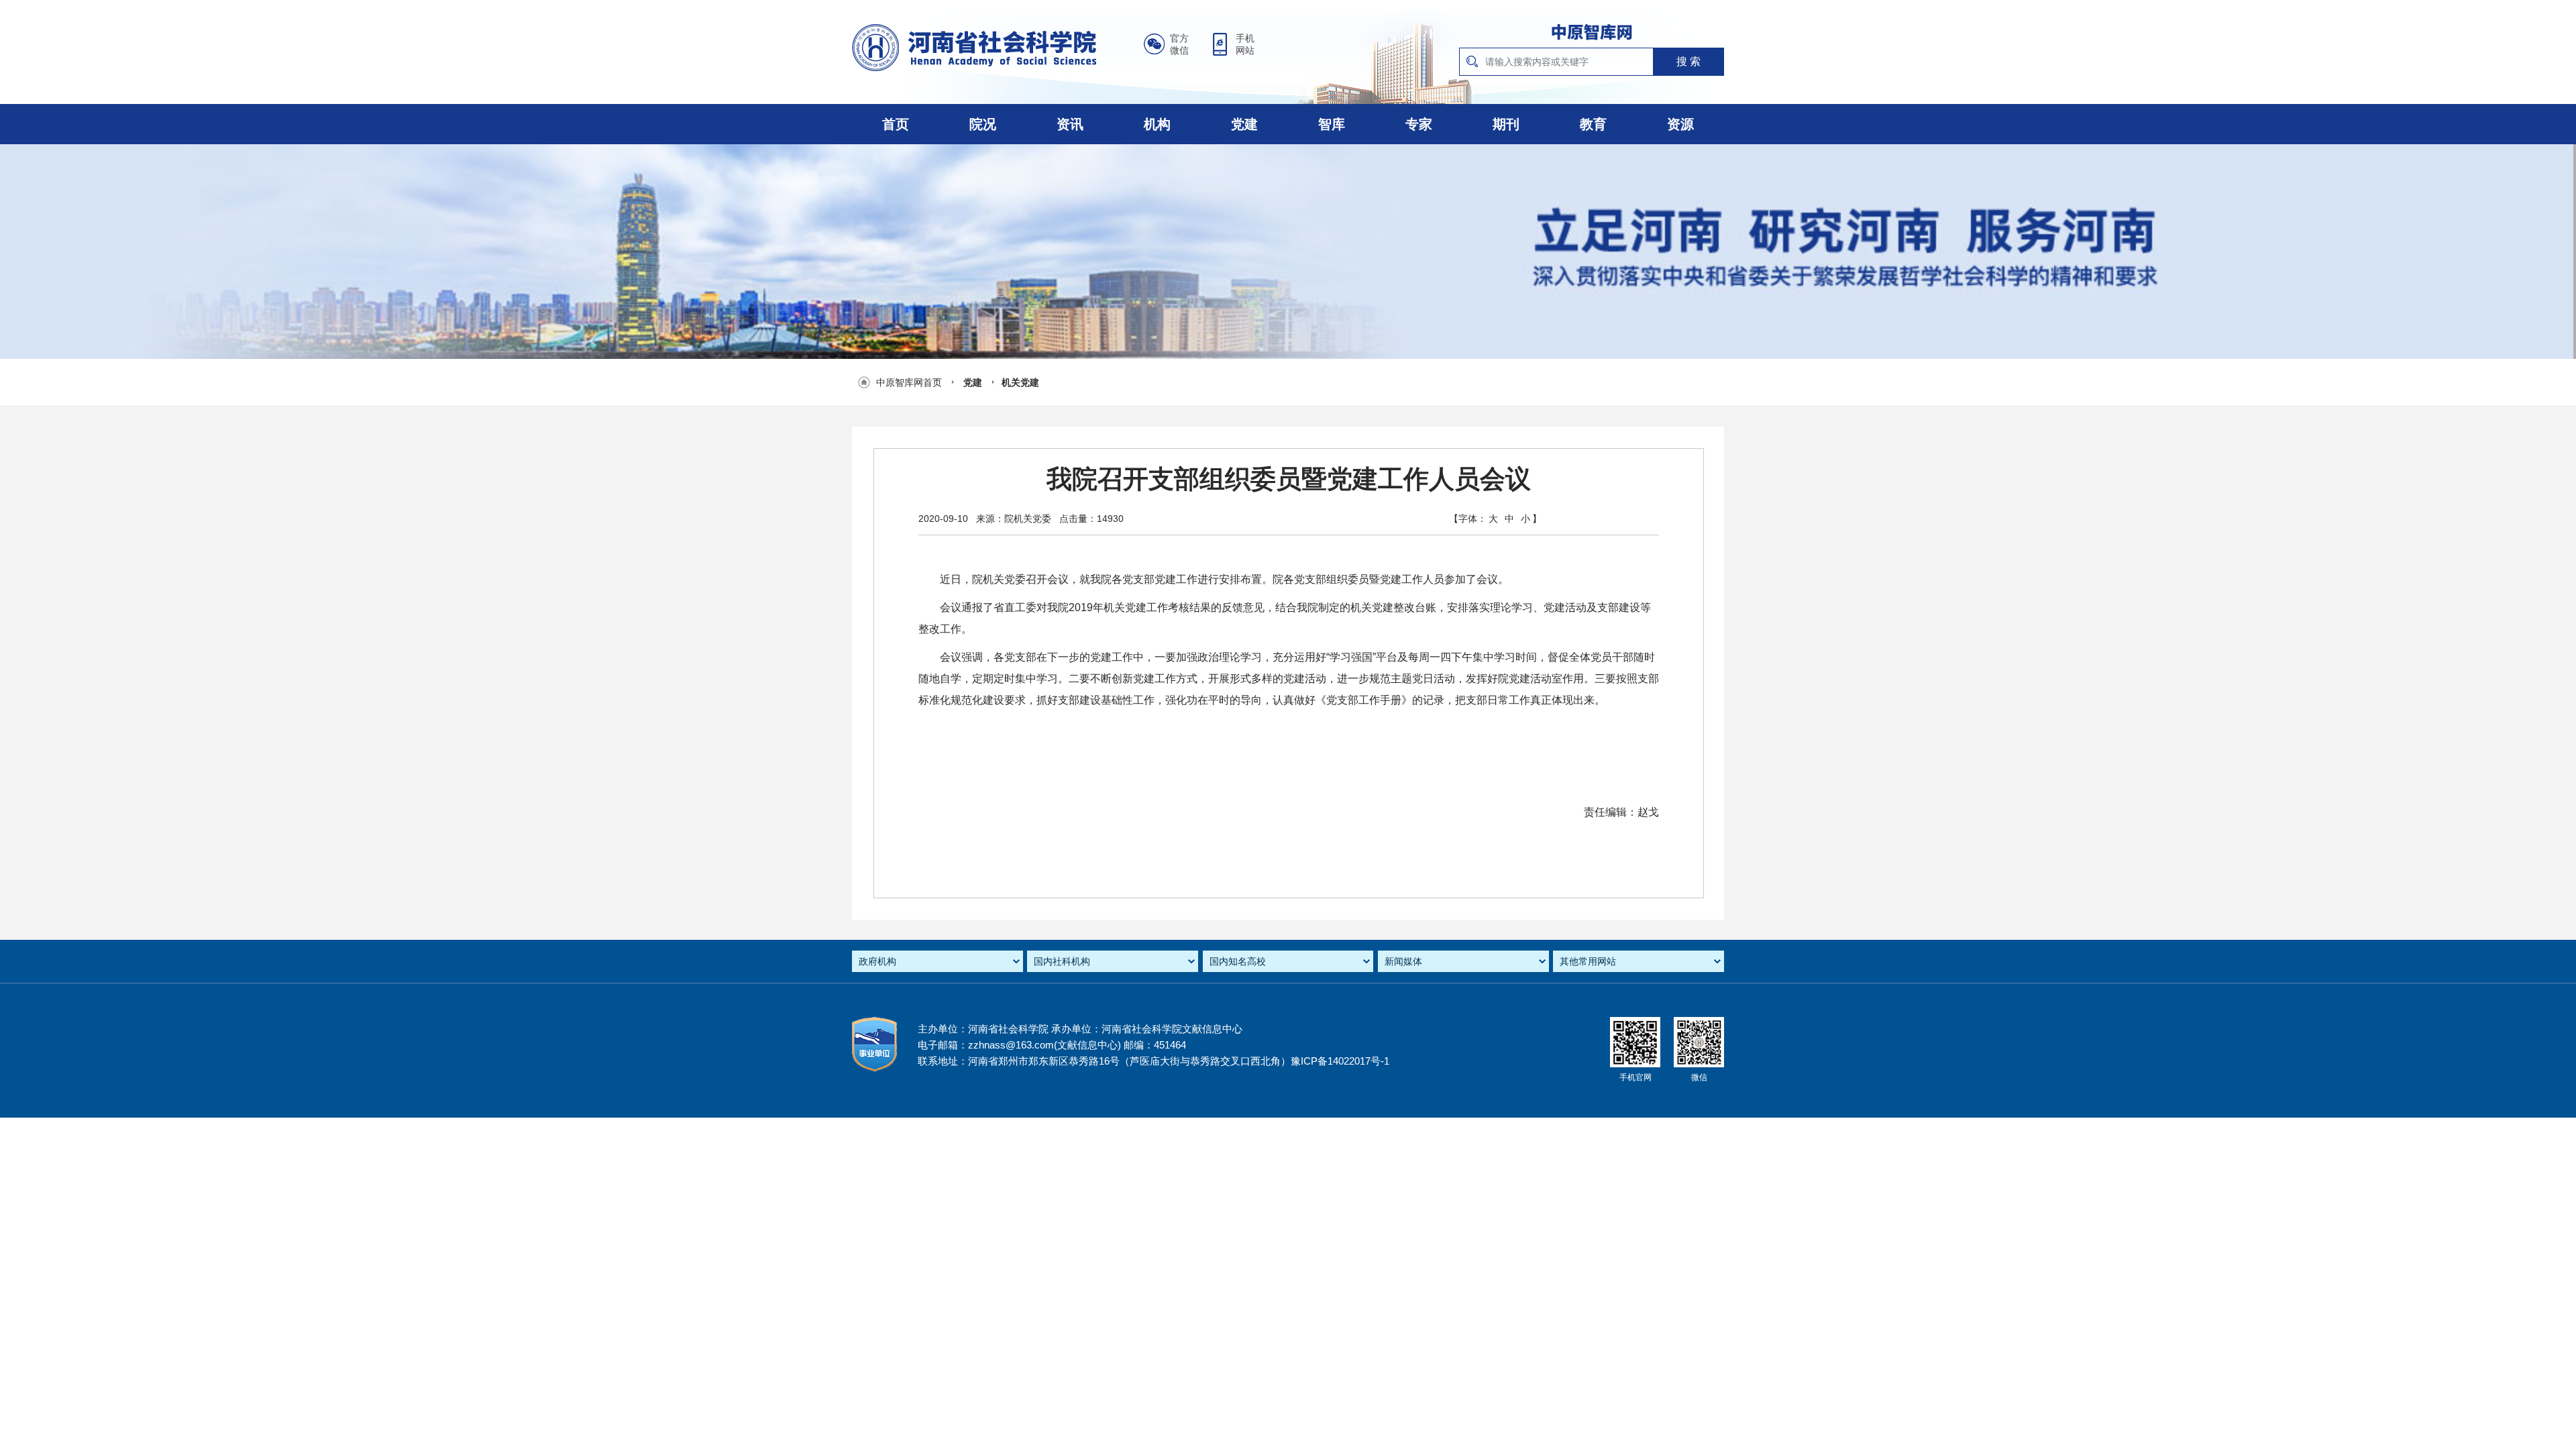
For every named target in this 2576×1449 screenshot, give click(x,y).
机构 (1157, 124)
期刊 (1506, 124)
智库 (1332, 124)
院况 (983, 124)
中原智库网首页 (909, 382)
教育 (1593, 124)
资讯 (1070, 124)
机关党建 (1020, 382)
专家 (1419, 124)
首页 (896, 124)
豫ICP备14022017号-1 (1340, 1061)
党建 (1244, 124)
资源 (1680, 124)
